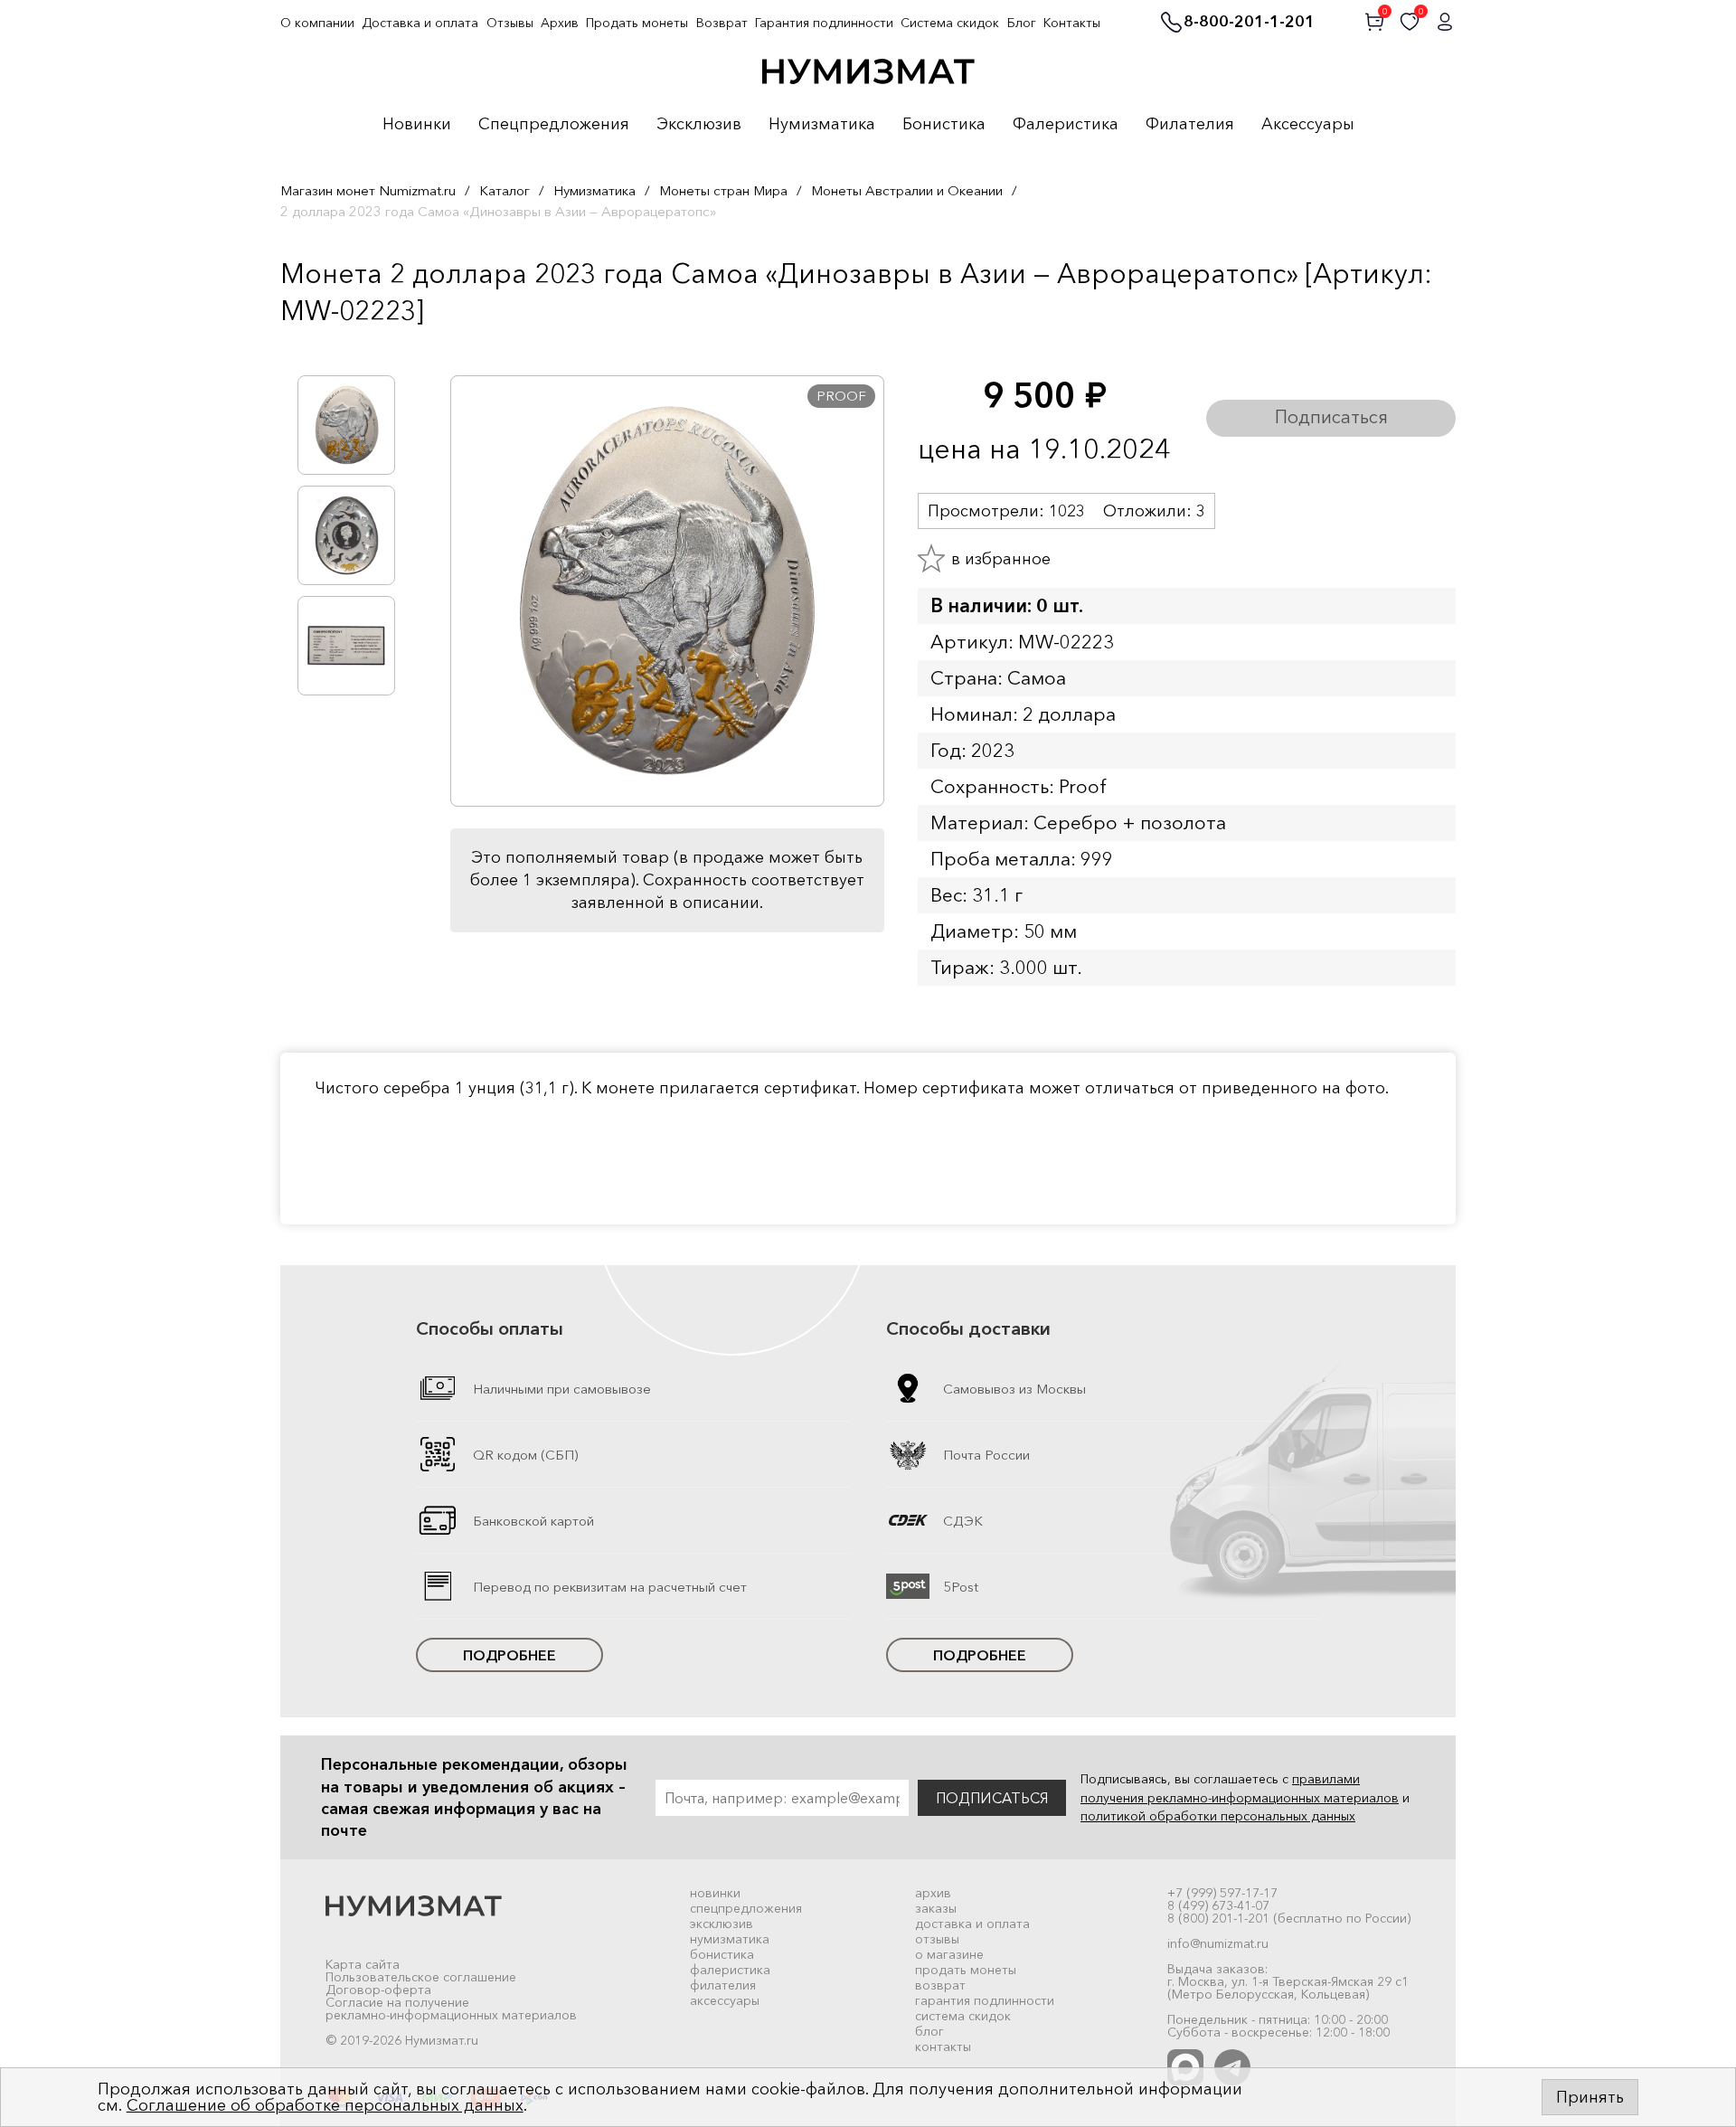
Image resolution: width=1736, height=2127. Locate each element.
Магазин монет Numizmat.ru (368, 190)
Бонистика (944, 125)
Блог (1022, 23)
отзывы (937, 1939)
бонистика (722, 1954)
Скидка (320, 348)
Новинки (417, 125)
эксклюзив (722, 1924)
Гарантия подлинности (824, 23)
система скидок (963, 2016)
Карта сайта (363, 1964)
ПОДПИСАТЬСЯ (992, 1798)
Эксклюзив (699, 125)
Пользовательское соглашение (421, 1977)
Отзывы (510, 23)
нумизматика (730, 1939)
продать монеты (966, 1970)
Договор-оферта (378, 1990)
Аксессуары (1308, 125)
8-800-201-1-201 (1249, 23)
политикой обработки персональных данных (1218, 1816)
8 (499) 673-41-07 (1218, 1905)
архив (933, 1893)
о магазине (949, 1954)
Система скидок (950, 23)
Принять (1590, 2097)
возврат (940, 1985)
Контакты (1072, 23)
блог (929, 2031)
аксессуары (725, 2000)
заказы (936, 1908)
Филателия (1190, 125)
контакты (943, 2047)
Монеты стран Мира (723, 190)
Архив (560, 23)
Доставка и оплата (420, 23)
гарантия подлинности (985, 2000)
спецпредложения (746, 1908)
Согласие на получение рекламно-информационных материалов (451, 2009)
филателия (723, 1985)
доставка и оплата (972, 1924)
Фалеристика (1066, 125)
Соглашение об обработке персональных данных (325, 2105)
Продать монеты (637, 23)
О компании (317, 23)
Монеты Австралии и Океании (907, 190)
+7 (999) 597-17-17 (1222, 1893)
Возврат (722, 23)
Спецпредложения (554, 125)
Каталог (505, 190)
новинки (715, 1893)
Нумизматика (822, 125)
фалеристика (730, 1970)
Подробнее (509, 1655)
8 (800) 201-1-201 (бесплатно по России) (1289, 1918)
